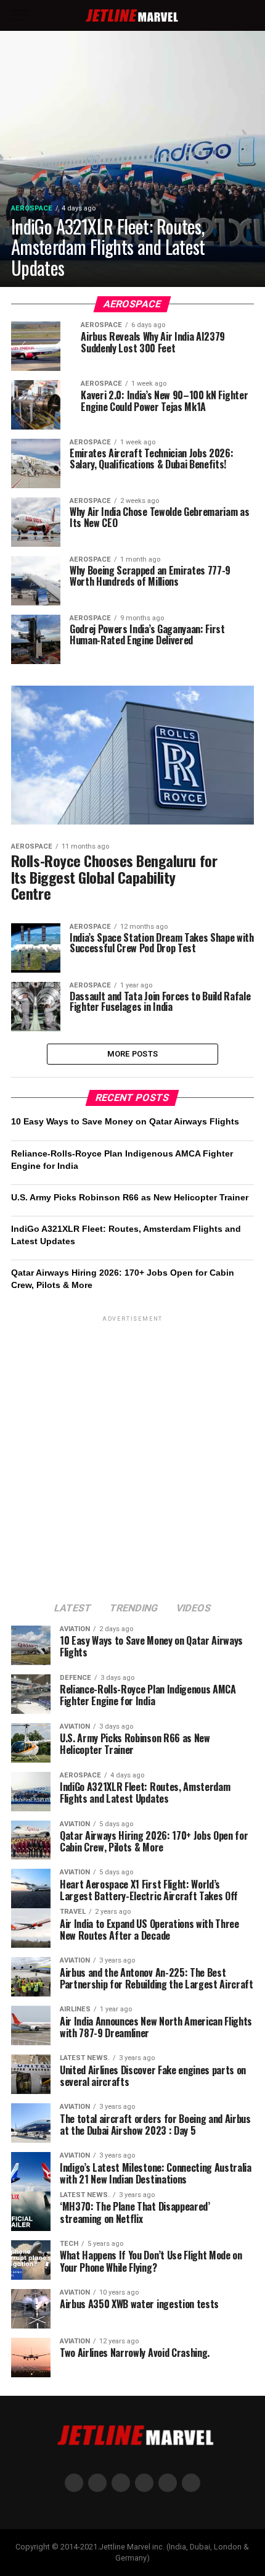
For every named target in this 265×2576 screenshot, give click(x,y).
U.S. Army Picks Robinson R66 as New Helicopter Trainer (130, 1197)
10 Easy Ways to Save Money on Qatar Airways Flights (125, 1121)
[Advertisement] (132, 1457)
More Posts (133, 1054)
